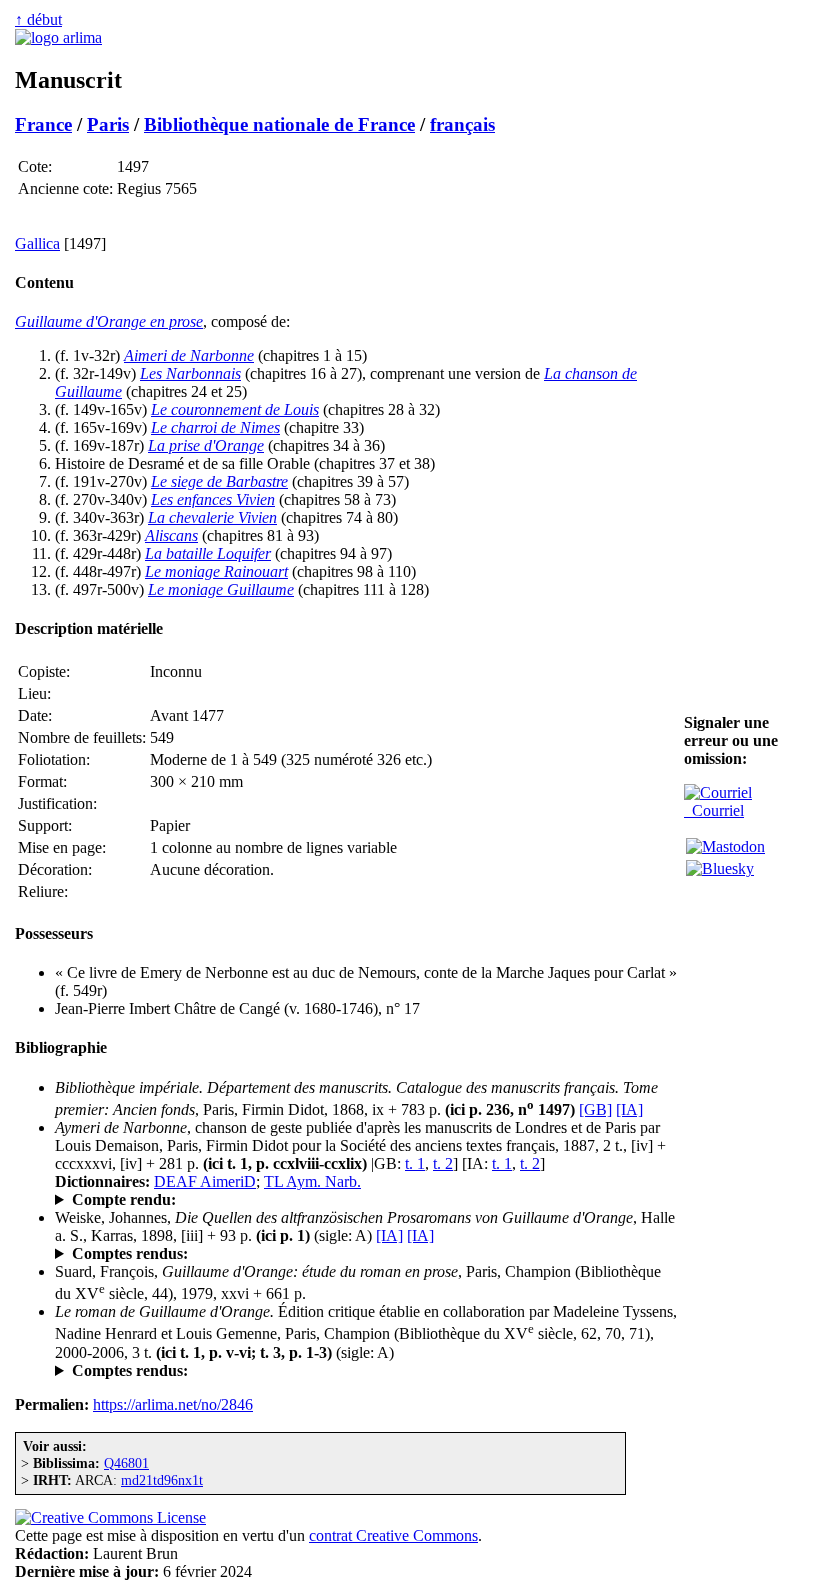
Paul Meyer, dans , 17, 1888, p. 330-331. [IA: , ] (304, 1200)
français (462, 124)
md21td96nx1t (162, 1480)
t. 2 (443, 1163)
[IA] (629, 1109)
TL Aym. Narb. (312, 1181)
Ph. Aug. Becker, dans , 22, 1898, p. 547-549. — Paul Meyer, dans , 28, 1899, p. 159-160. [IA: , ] (352, 1254)
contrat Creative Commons (393, 1535)
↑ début (38, 19)
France (43, 124)
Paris (108, 124)
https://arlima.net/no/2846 (173, 1404)
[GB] (595, 1109)
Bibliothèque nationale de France (279, 124)
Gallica (37, 243)
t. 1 (415, 1163)
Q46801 (126, 1463)
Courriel (714, 810)
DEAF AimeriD (205, 1181)
